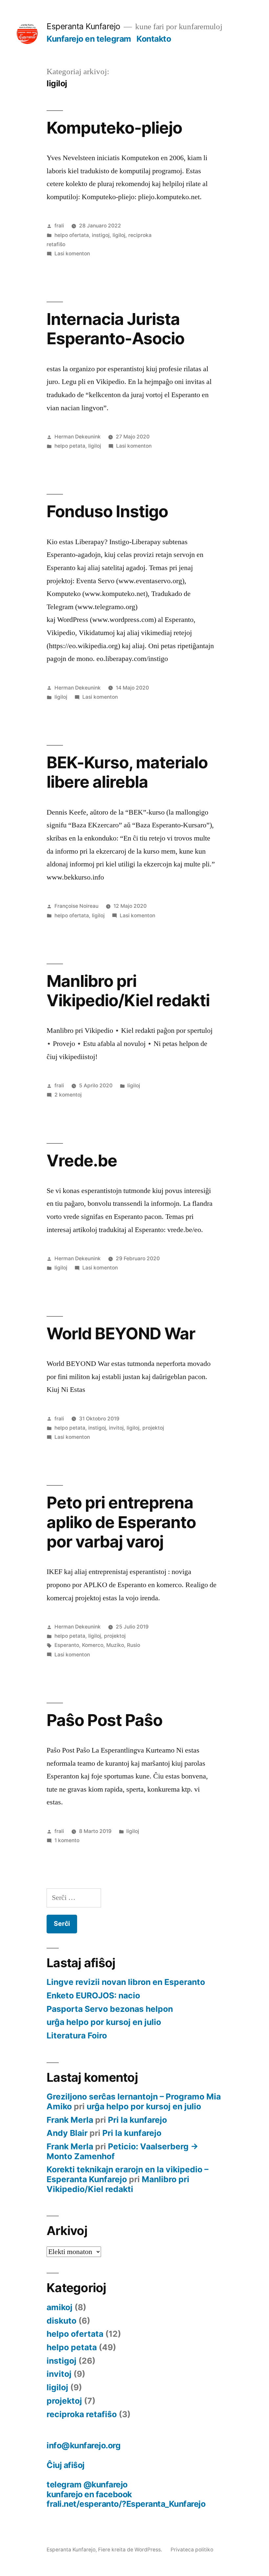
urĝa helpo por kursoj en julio (104, 2022)
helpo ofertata (72, 235)
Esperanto (67, 1645)
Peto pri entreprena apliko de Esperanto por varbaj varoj (121, 1522)
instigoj (101, 235)
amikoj (60, 2307)
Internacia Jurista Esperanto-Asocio (115, 329)
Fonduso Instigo (107, 511)
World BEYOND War (121, 1333)
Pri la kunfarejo (137, 2120)
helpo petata (70, 446)
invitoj (116, 1428)
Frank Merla (70, 2120)
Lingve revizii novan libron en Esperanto (126, 1982)
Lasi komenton (72, 254)
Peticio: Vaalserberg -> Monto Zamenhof (123, 2151)
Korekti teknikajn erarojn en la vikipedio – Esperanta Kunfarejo (127, 2174)
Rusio (134, 1645)
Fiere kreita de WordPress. (131, 2550)
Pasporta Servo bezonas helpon (110, 2009)
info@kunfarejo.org (83, 2445)
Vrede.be (82, 1160)
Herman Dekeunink (78, 437)
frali (59, 226)
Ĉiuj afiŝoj (66, 2465)
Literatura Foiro (77, 2035)
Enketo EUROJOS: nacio (93, 1995)
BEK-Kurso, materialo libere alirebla (127, 772)
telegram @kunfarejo (87, 2484)
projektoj (153, 1428)
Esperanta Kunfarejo (83, 26)
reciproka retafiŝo (82, 2414)
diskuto (62, 2321)
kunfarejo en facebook (89, 2494)
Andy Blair (67, 2133)
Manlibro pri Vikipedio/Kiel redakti (128, 991)
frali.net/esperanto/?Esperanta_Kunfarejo (126, 2504)
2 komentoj (68, 1095)
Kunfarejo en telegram (89, 39)
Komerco (93, 1645)
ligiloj (119, 235)
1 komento (67, 1840)
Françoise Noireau (76, 906)
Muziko (115, 1645)
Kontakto (154, 39)
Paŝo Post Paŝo (104, 1720)
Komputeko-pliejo (114, 128)
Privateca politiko (192, 2550)
